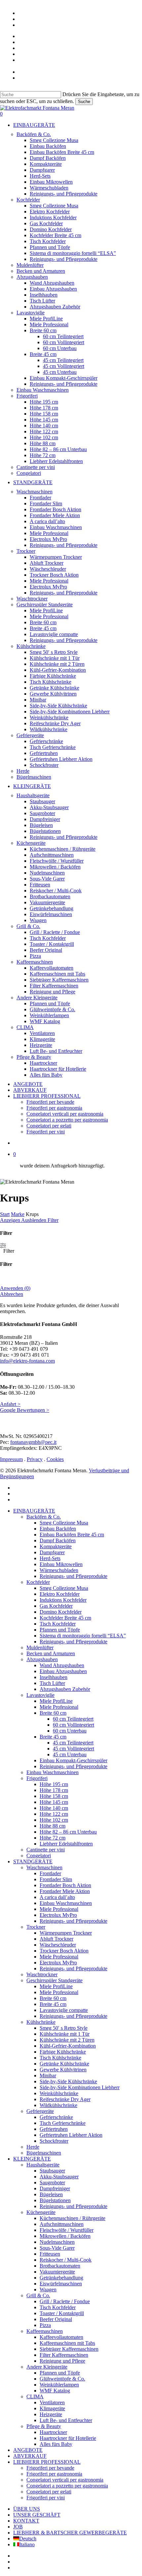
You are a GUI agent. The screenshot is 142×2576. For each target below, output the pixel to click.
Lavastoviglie (40, 1695)
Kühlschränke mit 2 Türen (67, 2040)
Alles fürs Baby (56, 2444)
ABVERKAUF (30, 2456)
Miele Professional (59, 1707)
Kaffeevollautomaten (61, 2337)
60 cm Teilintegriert (73, 1719)
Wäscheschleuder (58, 1945)
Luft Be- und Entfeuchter (66, 2420)
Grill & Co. (38, 2295)
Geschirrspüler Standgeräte (54, 1980)
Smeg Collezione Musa (64, 1523)
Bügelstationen (55, 2200)
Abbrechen (12, 1294)
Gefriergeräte (40, 2111)
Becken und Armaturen (51, 1653)
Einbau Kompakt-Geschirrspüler (73, 1760)
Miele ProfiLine (56, 1701)
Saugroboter (52, 2182)
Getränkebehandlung (61, 2278)
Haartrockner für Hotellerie (68, 2438)
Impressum (11, 1459)
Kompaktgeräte (56, 1546)
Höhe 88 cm (53, 1826)
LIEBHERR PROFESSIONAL (47, 2462)
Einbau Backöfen (58, 1529)
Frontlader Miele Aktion (65, 1891)
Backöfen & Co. (44, 1517)
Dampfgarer (52, 1552)
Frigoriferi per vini (46, 2498)
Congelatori (39, 1856)
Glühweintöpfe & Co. (62, 2379)
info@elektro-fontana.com (27, 1361)
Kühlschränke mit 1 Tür (65, 2034)
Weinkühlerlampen (59, 2385)
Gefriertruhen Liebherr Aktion (71, 2135)
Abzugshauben (42, 1659)
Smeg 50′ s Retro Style (64, 2028)
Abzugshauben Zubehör (65, 1689)
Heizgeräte (51, 2414)
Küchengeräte (41, 2212)
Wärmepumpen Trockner (66, 1933)
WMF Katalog (55, 2391)
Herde (33, 2147)
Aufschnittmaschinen (62, 2224)
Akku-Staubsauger (59, 2177)
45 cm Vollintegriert (73, 1749)
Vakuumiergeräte (57, 2272)
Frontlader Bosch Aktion (65, 1885)
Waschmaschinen (44, 1867)
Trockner (36, 1927)
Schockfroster (54, 2141)
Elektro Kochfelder (60, 1594)
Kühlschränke (41, 2022)
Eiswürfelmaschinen (61, 2284)
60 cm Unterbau (70, 1731)
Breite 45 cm (53, 2004)
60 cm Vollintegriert (73, 1725)
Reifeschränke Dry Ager (65, 2099)
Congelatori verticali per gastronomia (65, 2480)
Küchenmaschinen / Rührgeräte (72, 2218)
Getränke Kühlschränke (64, 2064)
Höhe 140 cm (54, 1808)
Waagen (48, 2290)
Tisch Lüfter (52, 1683)
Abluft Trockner (56, 1939)
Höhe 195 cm (54, 1784)
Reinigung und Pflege (62, 2361)
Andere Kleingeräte (47, 2367)
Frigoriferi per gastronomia (54, 2474)
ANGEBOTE (28, 2450)
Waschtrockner (42, 1974)
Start (5, 1214)
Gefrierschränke (56, 2117)
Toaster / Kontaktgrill (62, 2313)
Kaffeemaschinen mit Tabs (67, 2343)
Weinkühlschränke (59, 2093)
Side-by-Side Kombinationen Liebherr (80, 2087)
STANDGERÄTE (33, 1861)
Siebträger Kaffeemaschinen (69, 2349)
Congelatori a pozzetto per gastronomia (67, 2486)
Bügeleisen (51, 2194)
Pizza (45, 2325)
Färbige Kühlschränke (63, 2052)
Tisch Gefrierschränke (63, 2123)
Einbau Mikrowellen (61, 1564)
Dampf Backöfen (58, 1540)
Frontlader (50, 1873)
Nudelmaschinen (57, 2242)
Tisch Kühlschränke (60, 2058)
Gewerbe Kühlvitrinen (63, 2070)
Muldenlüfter (40, 1647)
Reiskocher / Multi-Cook (66, 2260)
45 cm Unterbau (70, 1754)
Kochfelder (38, 1582)
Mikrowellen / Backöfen (65, 2236)
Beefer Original (56, 2319)
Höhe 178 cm (54, 1790)
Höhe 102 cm (54, 1820)
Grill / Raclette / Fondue (65, 2301)
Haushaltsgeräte (43, 2165)
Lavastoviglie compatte (64, 2010)
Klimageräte (52, 2408)
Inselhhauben (53, 1677)
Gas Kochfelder (56, 1606)
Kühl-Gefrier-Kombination (68, 2046)
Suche (84, 102)
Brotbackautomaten (60, 2266)
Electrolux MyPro (58, 1915)
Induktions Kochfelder (63, 1600)
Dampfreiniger (55, 2188)
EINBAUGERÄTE (34, 1511)
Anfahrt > (10, 1404)
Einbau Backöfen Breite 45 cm (72, 1535)
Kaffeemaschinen (45, 2331)
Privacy (35, 1459)
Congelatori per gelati (49, 2492)
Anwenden (15, 1288)
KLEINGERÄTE (32, 2159)
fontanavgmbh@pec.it (33, 1442)
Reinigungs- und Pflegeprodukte (73, 1576)
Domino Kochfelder (61, 1612)
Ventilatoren (52, 2402)
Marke (18, 1214)
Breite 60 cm (53, 1998)
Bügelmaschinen (44, 2153)
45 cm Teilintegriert (73, 1743)
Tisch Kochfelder (58, 1624)
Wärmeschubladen (59, 1570)
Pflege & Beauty (44, 2426)
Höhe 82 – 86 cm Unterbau (68, 1832)
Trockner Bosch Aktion (64, 1951)
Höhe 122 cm (54, 1814)
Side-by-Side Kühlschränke (68, 2081)
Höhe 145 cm (54, 1802)
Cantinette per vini (46, 1850)
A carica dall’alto (57, 1897)
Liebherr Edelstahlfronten (66, 1844)
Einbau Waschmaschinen (53, 1772)
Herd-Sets (50, 1558)
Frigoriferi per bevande (50, 2468)
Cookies (55, 1459)
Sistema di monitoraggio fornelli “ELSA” (83, 1636)
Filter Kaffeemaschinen (64, 2355)
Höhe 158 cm (54, 1796)
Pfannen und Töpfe (60, 1630)
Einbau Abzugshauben (63, 1671)
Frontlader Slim (56, 1879)
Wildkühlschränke (58, 2105)
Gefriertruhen (54, 2129)
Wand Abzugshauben (62, 1665)
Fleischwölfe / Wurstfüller (67, 2230)
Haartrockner (53, 2432)
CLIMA (35, 2397)
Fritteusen (50, 2254)
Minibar (48, 2075)
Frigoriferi (37, 1778)
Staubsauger (52, 2171)
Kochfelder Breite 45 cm (65, 1618)
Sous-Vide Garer (57, 2248)
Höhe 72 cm (53, 1838)
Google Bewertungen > (25, 1410)
